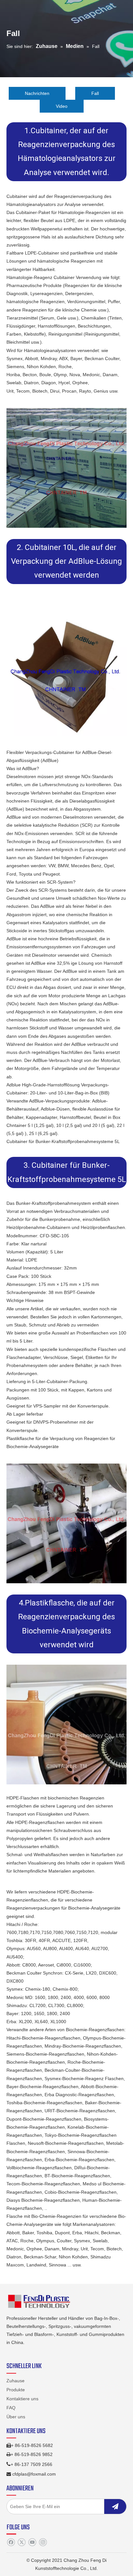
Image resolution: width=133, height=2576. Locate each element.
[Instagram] (43, 2542)
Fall (95, 93)
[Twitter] (21, 2542)
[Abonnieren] (115, 2506)
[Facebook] (11, 2542)
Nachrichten (37, 93)
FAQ (11, 2408)
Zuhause (15, 2381)
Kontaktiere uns (22, 2399)
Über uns (16, 2417)
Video (62, 106)
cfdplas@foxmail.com (34, 2474)
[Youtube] (32, 2542)
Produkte (16, 2390)
